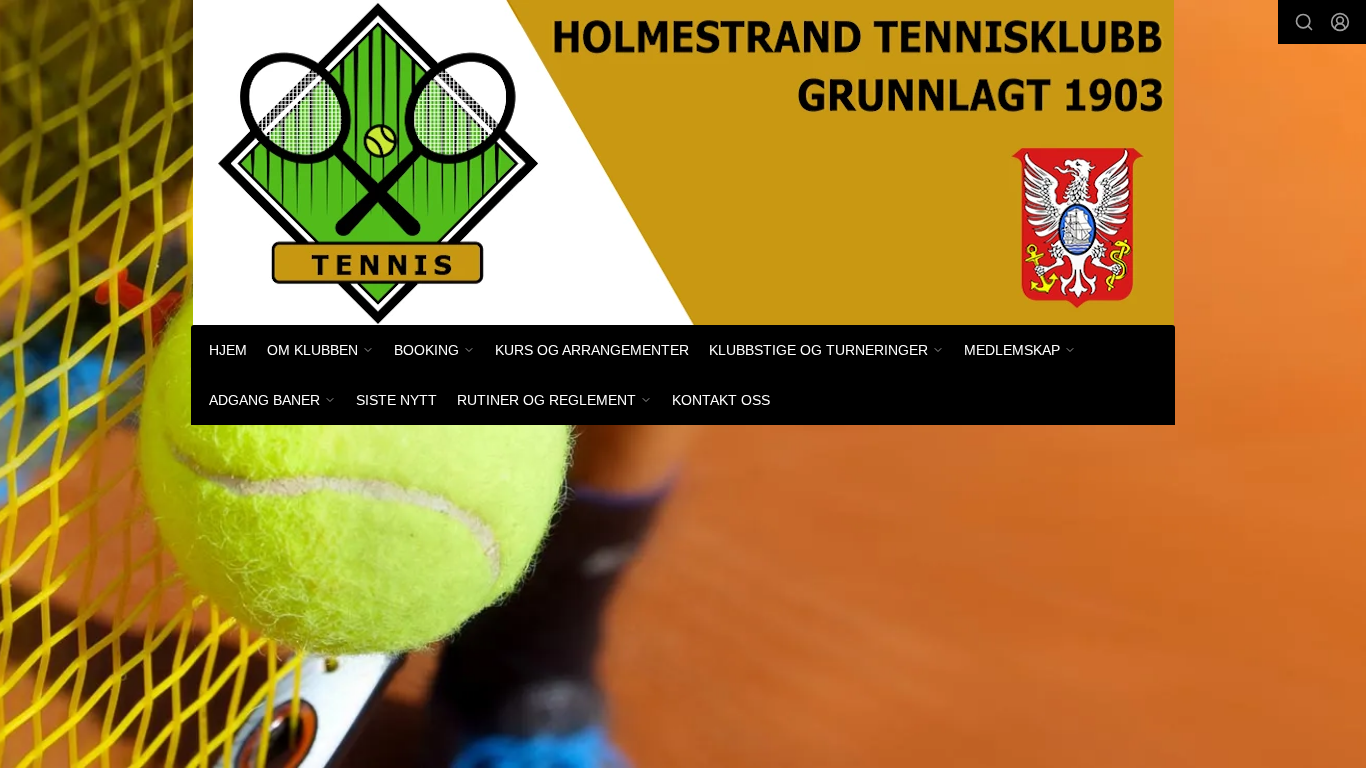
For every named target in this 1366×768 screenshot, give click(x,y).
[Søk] (1304, 22)
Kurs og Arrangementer (592, 350)
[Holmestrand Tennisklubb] (683, 162)
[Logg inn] (1340, 22)
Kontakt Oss (721, 400)
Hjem (228, 350)
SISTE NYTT (396, 400)
